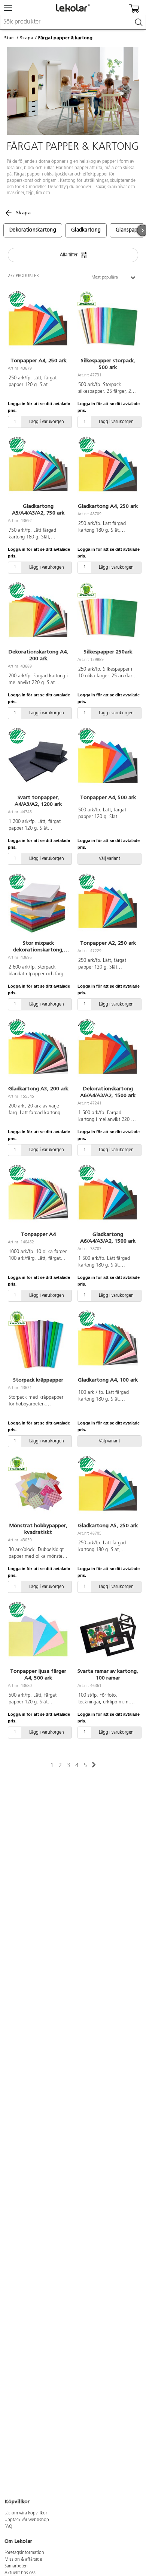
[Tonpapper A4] (38, 1199)
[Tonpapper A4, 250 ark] (38, 325)
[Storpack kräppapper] (38, 1344)
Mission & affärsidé (23, 2560)
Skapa (27, 38)
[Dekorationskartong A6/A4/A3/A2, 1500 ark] (108, 1053)
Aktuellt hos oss (20, 2573)
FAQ (8, 2527)
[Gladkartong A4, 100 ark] (108, 1344)
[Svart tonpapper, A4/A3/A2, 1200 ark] (38, 762)
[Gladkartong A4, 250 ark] (108, 470)
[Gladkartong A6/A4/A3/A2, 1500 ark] (108, 1199)
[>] (94, 1765)
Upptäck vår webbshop (27, 2520)
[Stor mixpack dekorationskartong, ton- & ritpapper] (38, 907)
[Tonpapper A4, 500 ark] (108, 762)
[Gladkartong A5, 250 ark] (108, 1490)
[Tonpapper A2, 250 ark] (108, 907)
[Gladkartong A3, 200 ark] (38, 1053)
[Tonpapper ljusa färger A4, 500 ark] (38, 1635)
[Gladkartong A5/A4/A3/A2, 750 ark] (38, 470)
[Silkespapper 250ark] (108, 616)
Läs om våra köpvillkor (26, 2513)
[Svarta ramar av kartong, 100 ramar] (108, 1635)
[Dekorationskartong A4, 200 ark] (38, 616)
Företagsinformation (24, 2553)
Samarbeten (16, 2566)
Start (10, 38)
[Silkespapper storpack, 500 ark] (108, 325)
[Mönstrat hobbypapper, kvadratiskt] (38, 1490)
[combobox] (73, 22)
